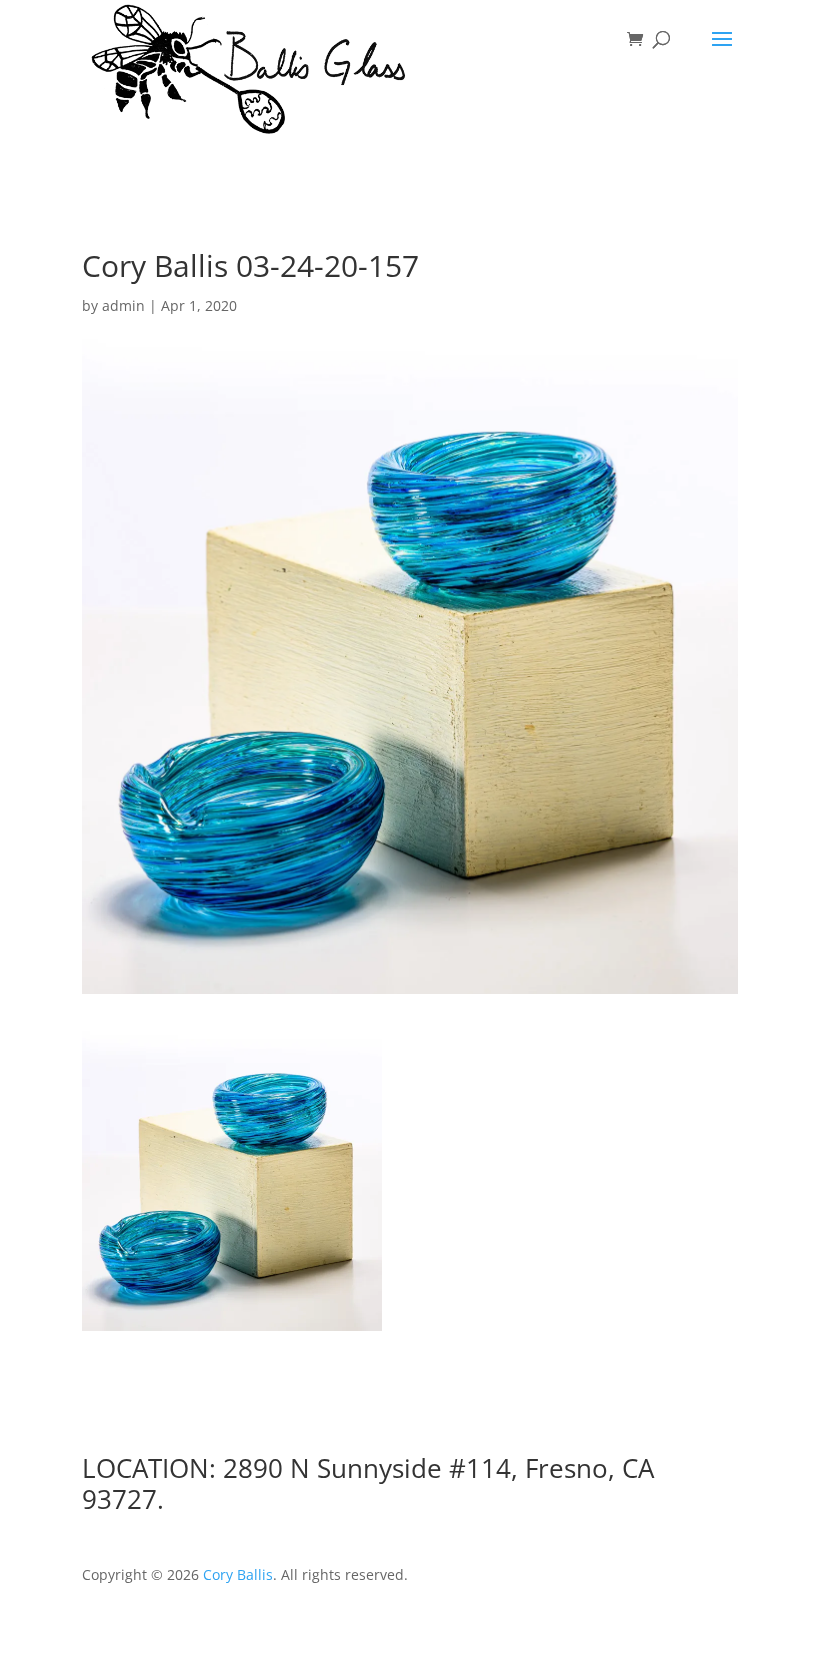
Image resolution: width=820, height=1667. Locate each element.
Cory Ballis (238, 1574)
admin (123, 305)
